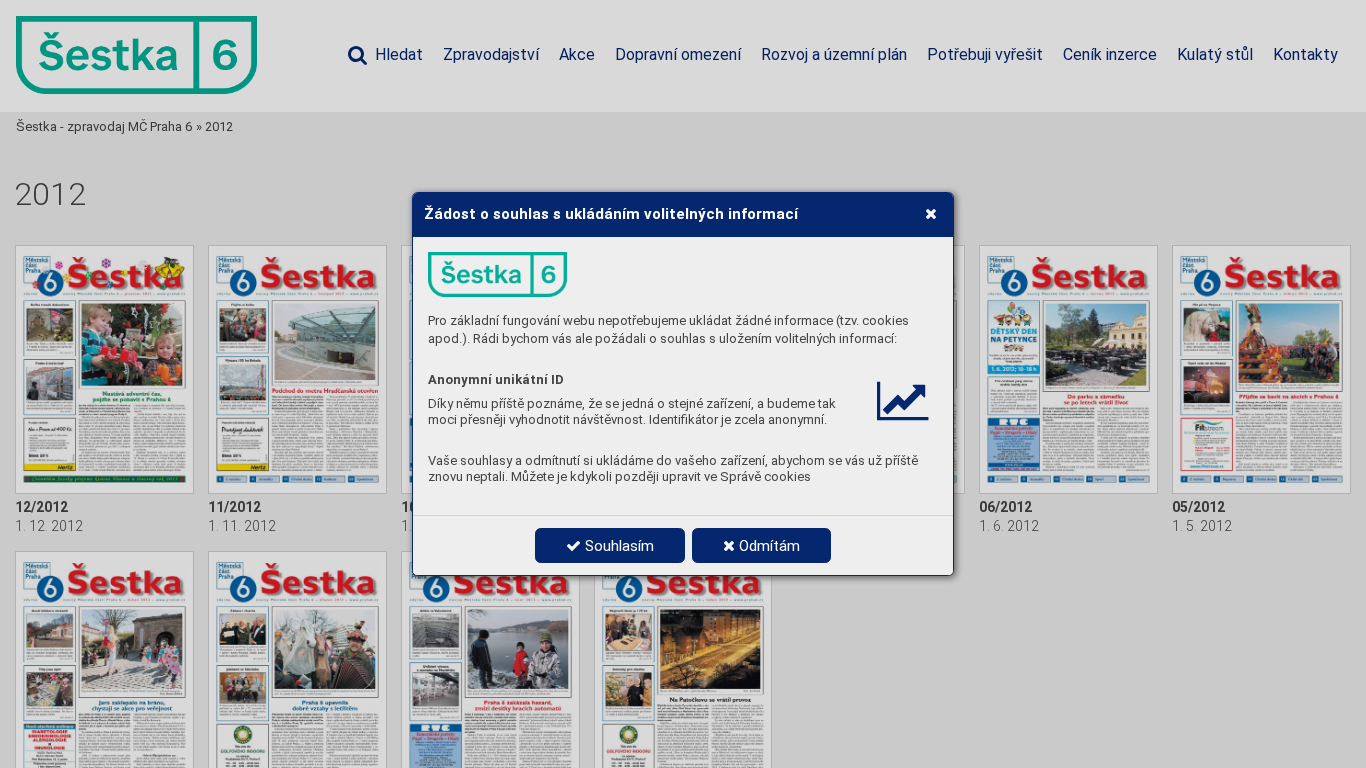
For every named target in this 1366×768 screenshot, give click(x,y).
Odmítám (767, 546)
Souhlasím (617, 546)
